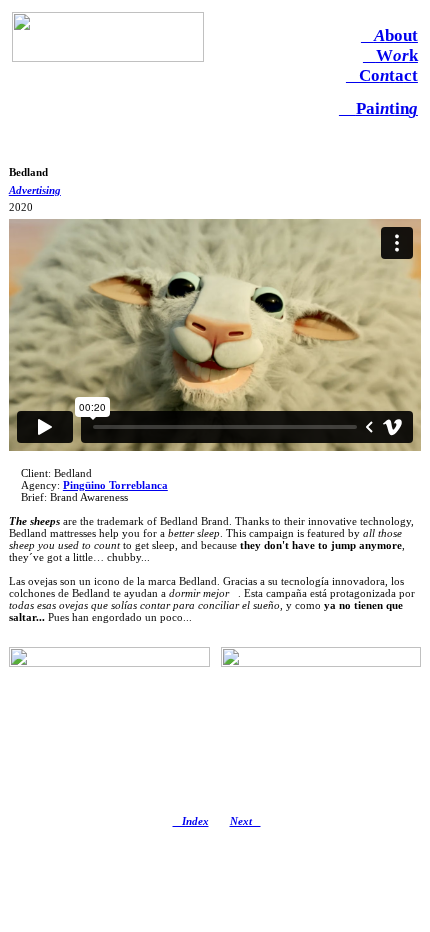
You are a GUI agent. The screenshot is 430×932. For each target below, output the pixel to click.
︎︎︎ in (378, 108)
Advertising (35, 190)
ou (389, 35)
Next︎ (245, 821)
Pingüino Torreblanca (115, 485)
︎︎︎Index (191, 821)
